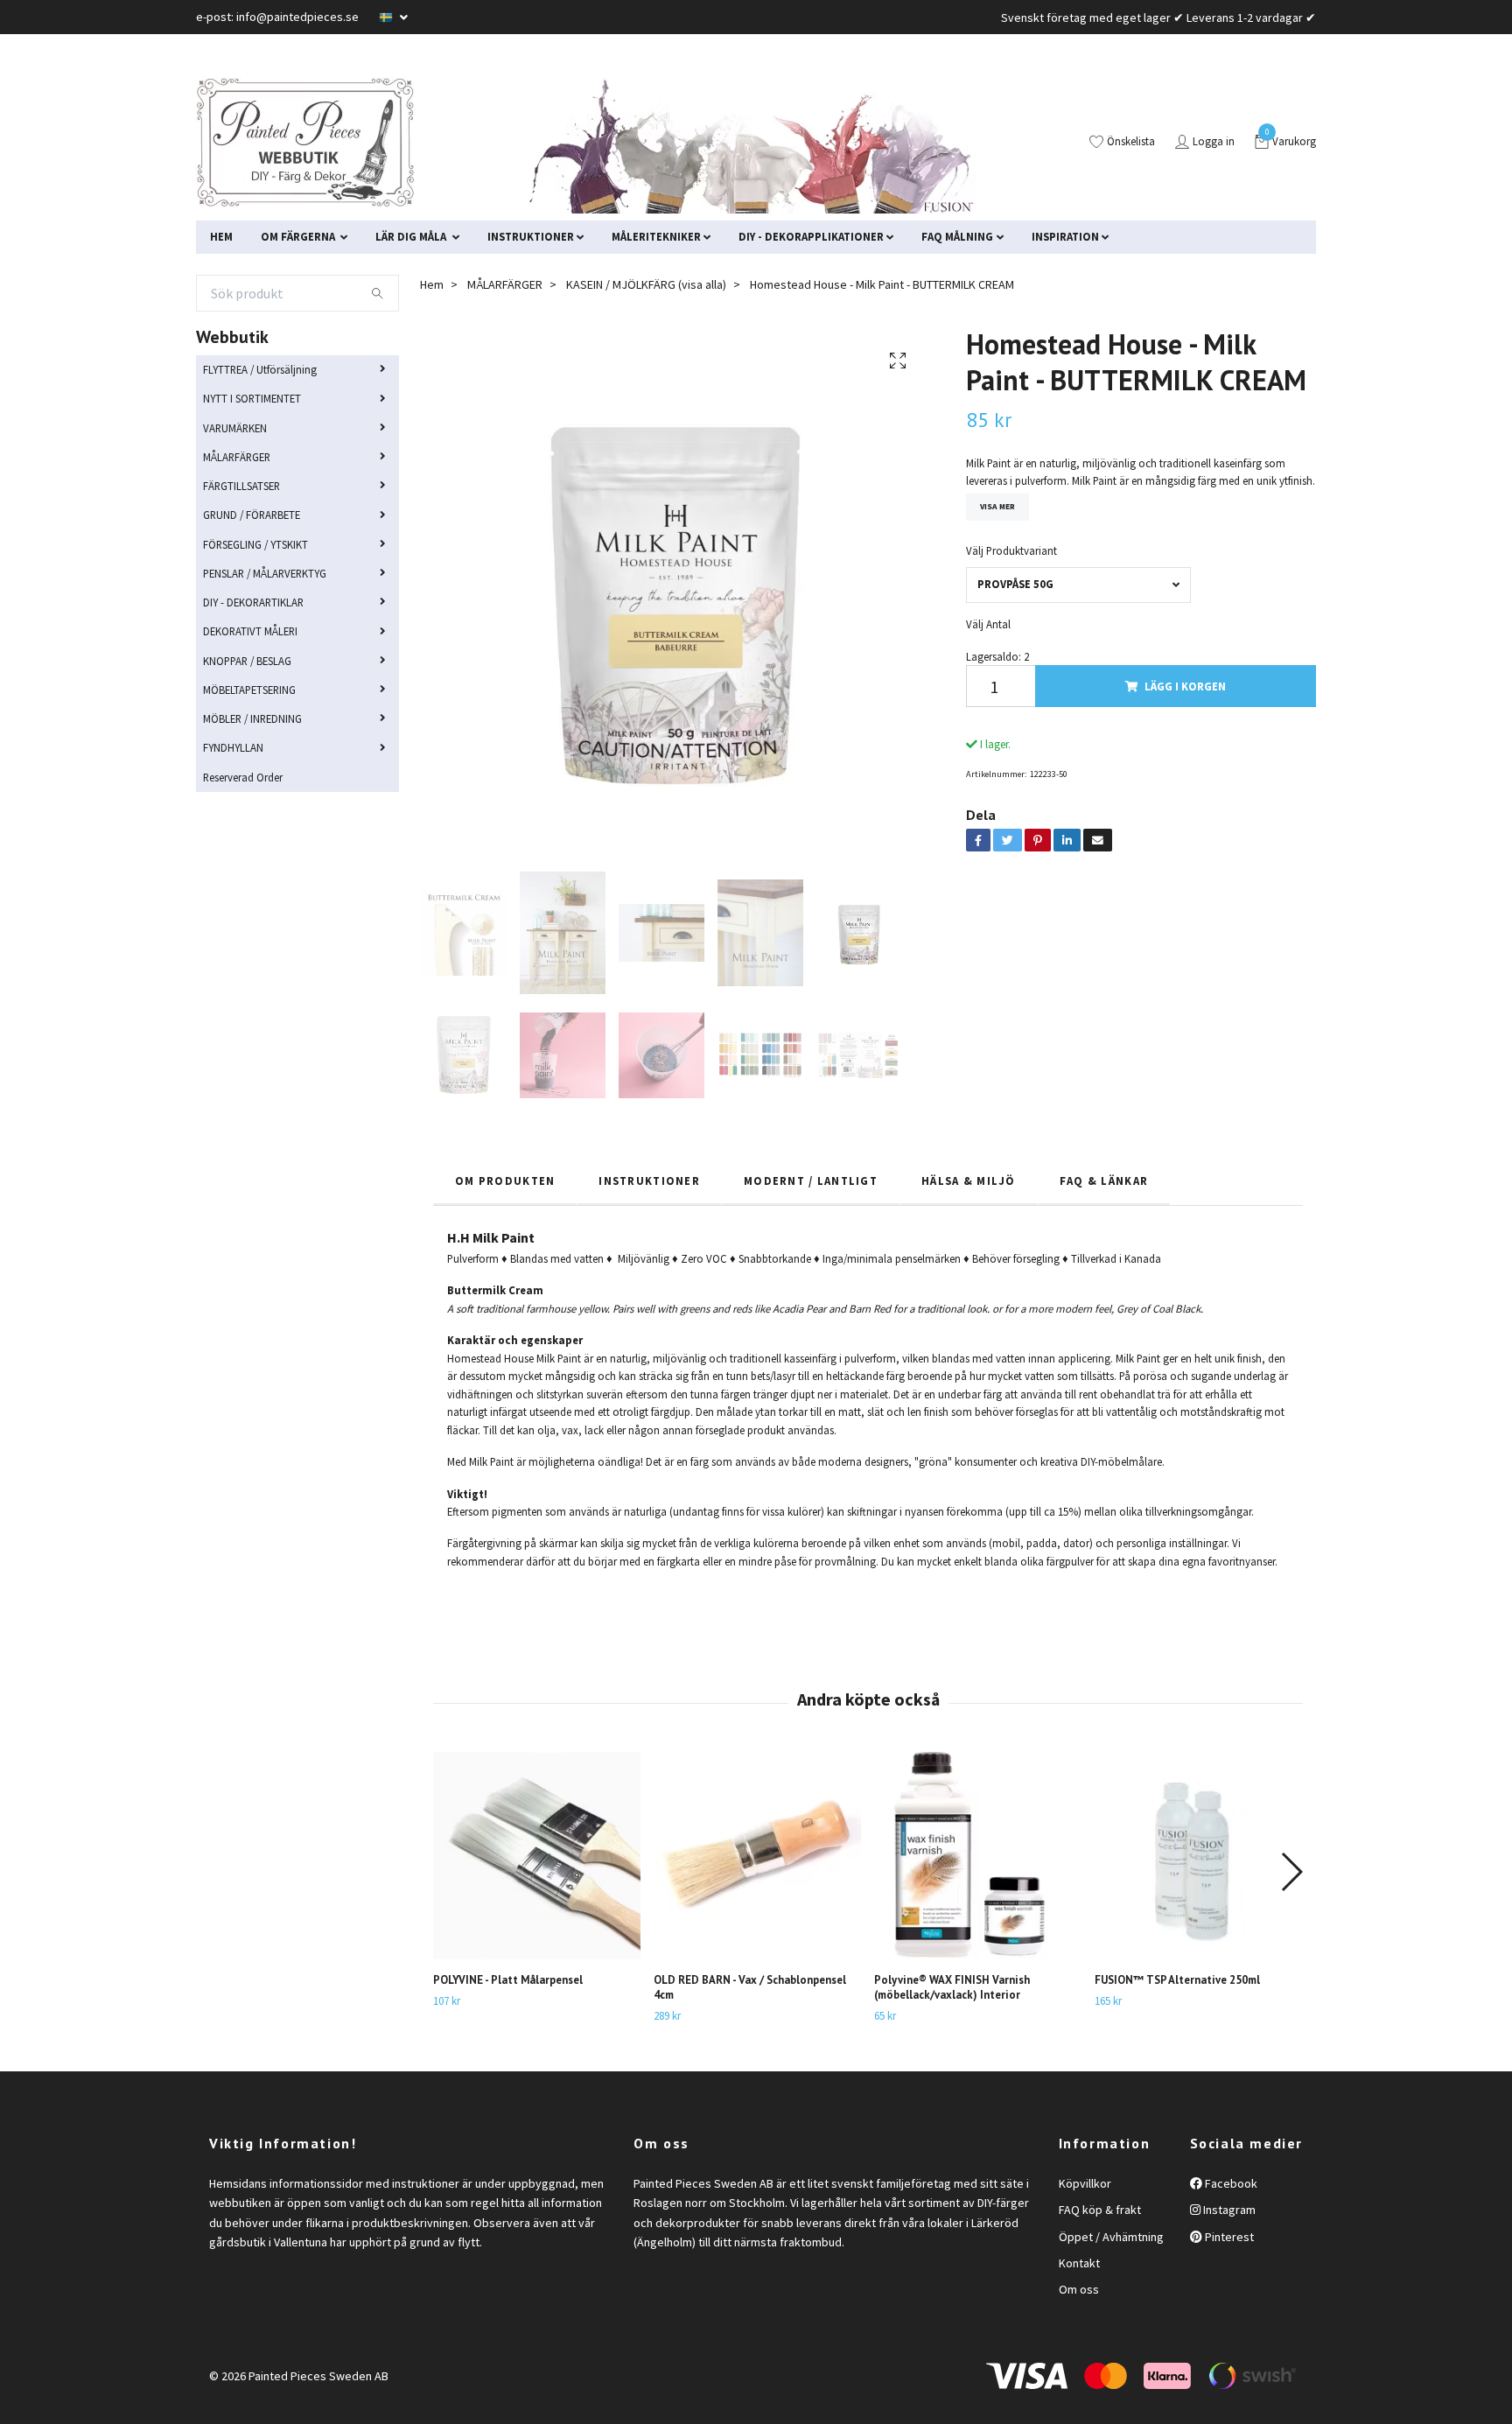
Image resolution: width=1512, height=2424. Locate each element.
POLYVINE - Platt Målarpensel (508, 1980)
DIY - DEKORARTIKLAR (253, 602)
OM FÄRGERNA (299, 236)
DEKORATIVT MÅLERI (250, 631)
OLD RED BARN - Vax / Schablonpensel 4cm (750, 1987)
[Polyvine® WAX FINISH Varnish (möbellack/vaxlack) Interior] (978, 1856)
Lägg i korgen (1185, 686)
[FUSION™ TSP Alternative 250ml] (1198, 1856)
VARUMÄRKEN (235, 428)
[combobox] (1078, 585)
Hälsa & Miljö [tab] (969, 1180)
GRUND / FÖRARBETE (252, 515)
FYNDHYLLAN (233, 747)
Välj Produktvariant (1011, 550)
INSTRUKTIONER (531, 236)
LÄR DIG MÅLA (412, 236)
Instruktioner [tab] (649, 1180)
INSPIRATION (1065, 236)
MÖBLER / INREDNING (252, 718)
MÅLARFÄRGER (237, 457)
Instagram (1228, 2210)
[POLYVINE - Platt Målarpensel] (537, 1856)
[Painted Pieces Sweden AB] (305, 143)
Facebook (1230, 2183)
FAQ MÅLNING (957, 236)
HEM (221, 236)
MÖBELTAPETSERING (249, 690)
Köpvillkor (1085, 2183)
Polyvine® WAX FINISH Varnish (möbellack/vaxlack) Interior (952, 1987)
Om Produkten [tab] (505, 1180)
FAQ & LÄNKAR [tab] (1104, 1180)
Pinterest (1228, 2237)
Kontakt (1079, 2263)
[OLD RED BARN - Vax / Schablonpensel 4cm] (757, 1856)
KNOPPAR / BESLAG (247, 661)
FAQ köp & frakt (1100, 2210)
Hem (432, 284)
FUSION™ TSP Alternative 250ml (1177, 1980)
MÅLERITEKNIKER (656, 236)
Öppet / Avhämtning (1111, 2237)
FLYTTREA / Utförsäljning (260, 369)
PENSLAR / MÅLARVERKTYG (265, 573)
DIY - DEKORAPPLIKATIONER (811, 236)
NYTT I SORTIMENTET (252, 398)
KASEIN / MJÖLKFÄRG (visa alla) (646, 284)
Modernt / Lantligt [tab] (811, 1180)
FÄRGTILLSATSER (241, 486)
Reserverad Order (243, 777)
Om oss (1079, 2289)
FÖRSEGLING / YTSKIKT (255, 544)
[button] (1291, 1872)
